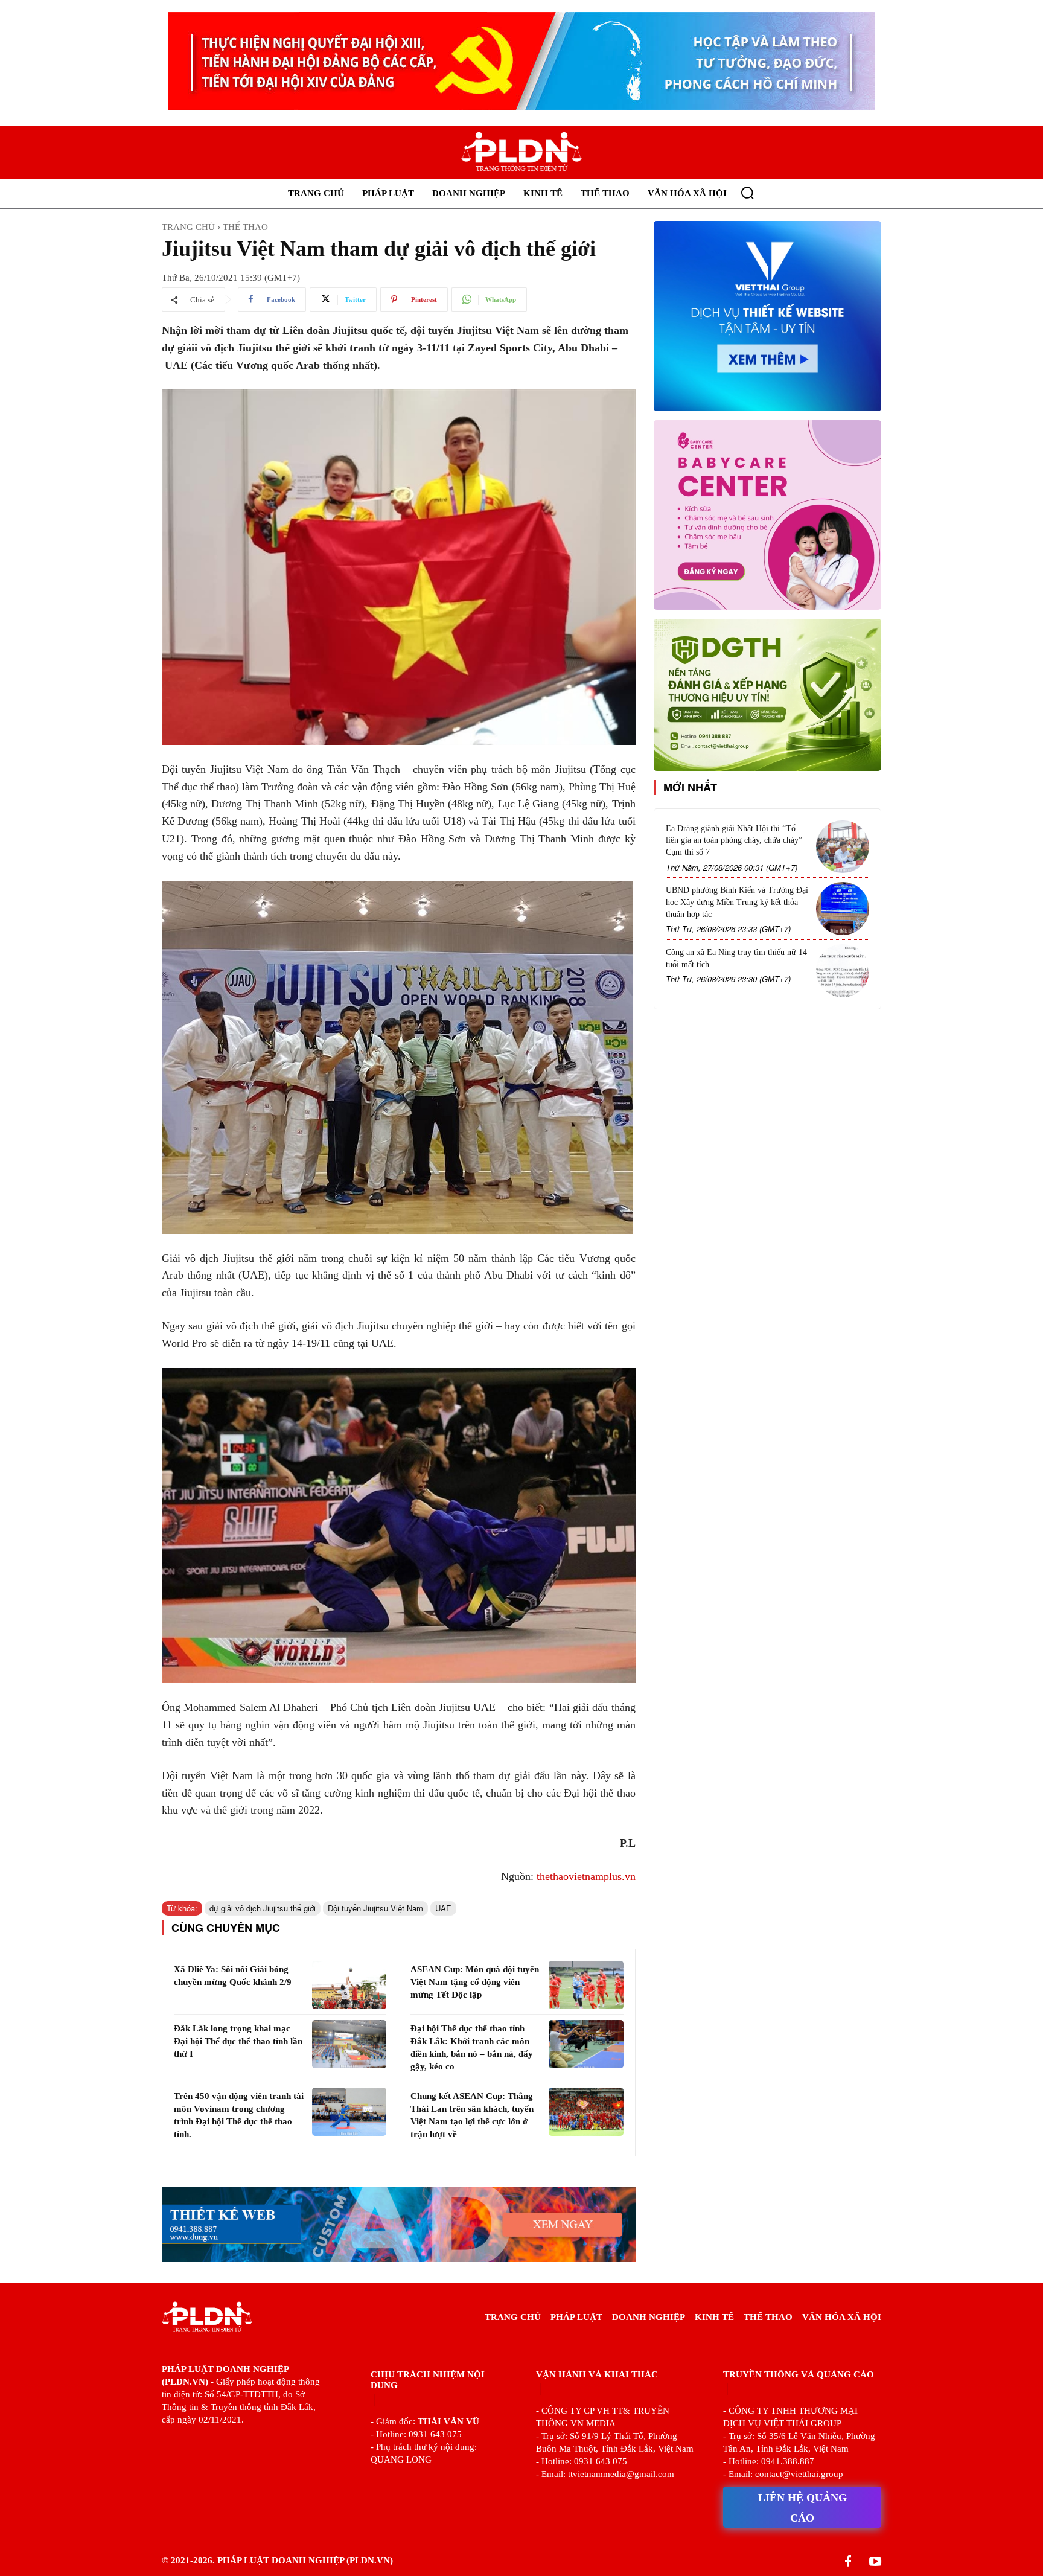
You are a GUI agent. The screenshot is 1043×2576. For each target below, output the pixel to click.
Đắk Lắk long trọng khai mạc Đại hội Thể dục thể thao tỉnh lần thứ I (238, 2041)
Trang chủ (188, 227)
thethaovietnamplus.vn (586, 1876)
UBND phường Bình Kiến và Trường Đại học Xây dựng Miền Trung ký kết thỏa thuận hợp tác (737, 902)
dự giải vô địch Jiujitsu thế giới (263, 1908)
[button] (747, 193)
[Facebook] (848, 2562)
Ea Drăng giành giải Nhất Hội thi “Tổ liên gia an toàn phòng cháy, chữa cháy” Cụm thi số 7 (734, 840)
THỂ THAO (245, 227)
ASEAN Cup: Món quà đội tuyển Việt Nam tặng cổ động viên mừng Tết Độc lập (475, 1982)
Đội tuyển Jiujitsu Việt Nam (375, 1908)
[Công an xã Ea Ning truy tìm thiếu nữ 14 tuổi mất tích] (843, 971)
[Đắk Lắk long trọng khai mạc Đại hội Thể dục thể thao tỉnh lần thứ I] (349, 2044)
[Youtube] (875, 2562)
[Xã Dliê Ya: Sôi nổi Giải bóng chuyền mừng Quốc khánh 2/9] (349, 1985)
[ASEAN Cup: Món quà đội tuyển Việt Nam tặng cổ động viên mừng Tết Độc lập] (586, 1985)
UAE (443, 1908)
